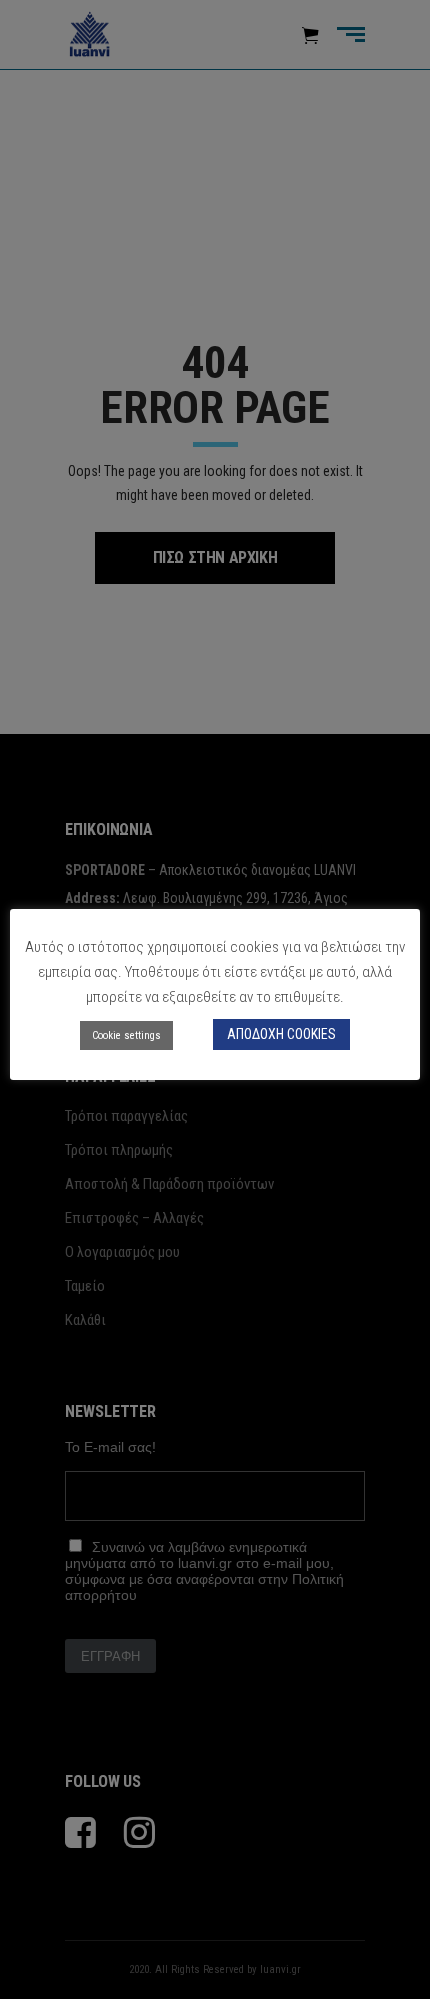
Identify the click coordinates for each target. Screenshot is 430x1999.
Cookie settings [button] (126, 1035)
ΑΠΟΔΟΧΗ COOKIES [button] (281, 1034)
